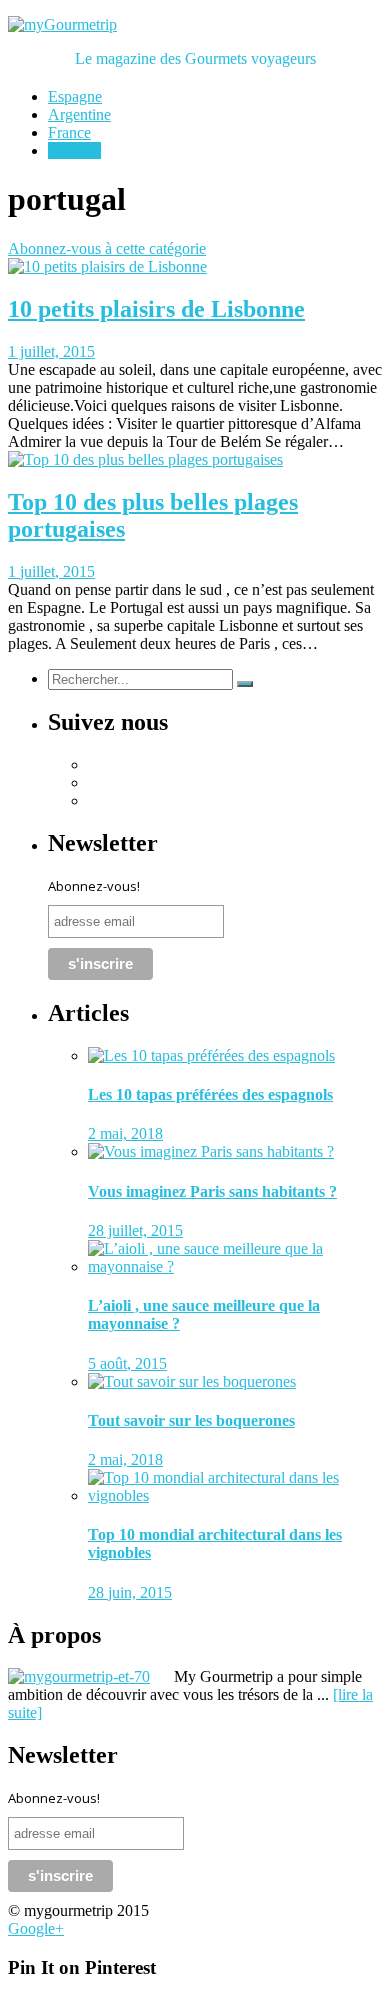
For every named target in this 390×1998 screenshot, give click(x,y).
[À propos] (89, 1676)
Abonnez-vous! (94, 886)
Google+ (36, 1928)
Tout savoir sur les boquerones (191, 1420)
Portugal (74, 150)
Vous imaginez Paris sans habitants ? (212, 1191)
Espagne (75, 96)
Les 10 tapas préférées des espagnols (210, 1094)
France (69, 132)
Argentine (79, 114)
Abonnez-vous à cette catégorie (107, 248)
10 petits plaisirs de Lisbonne (156, 309)
